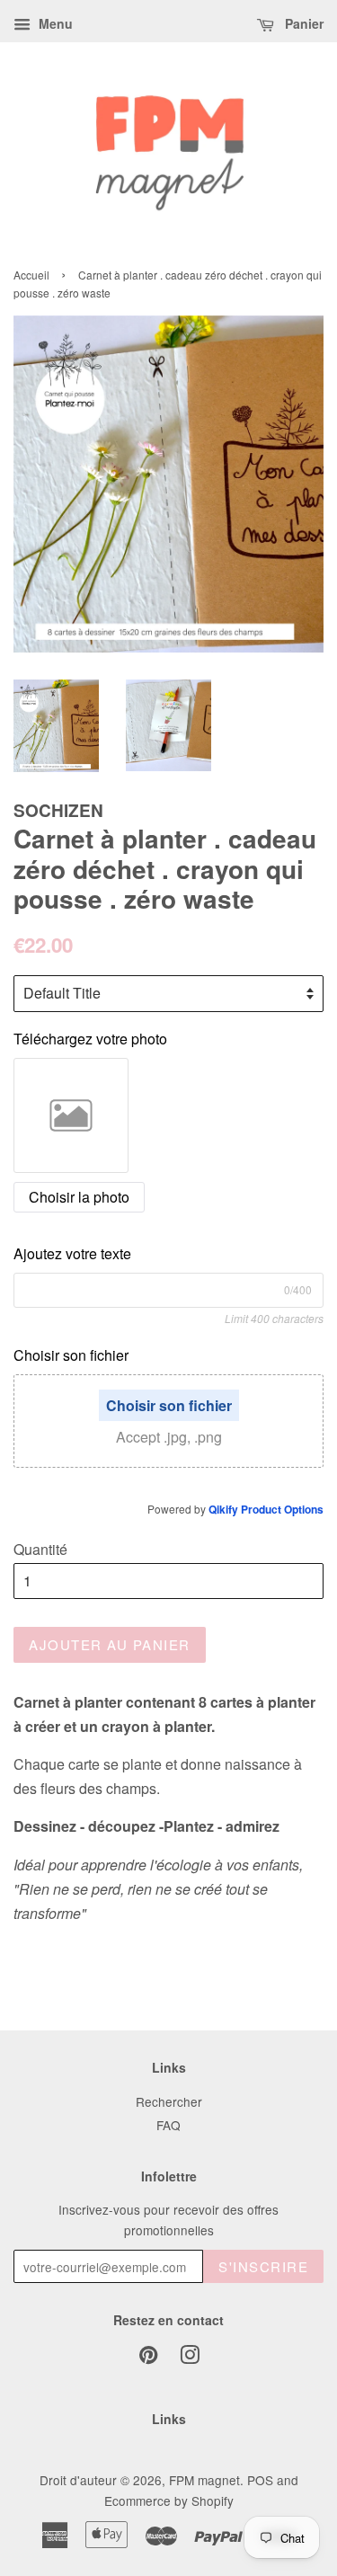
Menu (54, 23)
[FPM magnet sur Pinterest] (148, 2358)
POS (260, 2480)
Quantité (40, 1549)
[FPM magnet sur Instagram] (190, 2358)
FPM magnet (204, 2480)
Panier (302, 23)
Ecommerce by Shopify (169, 2500)
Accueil (31, 275)
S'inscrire (263, 2266)
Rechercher (169, 2101)
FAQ (168, 2125)
